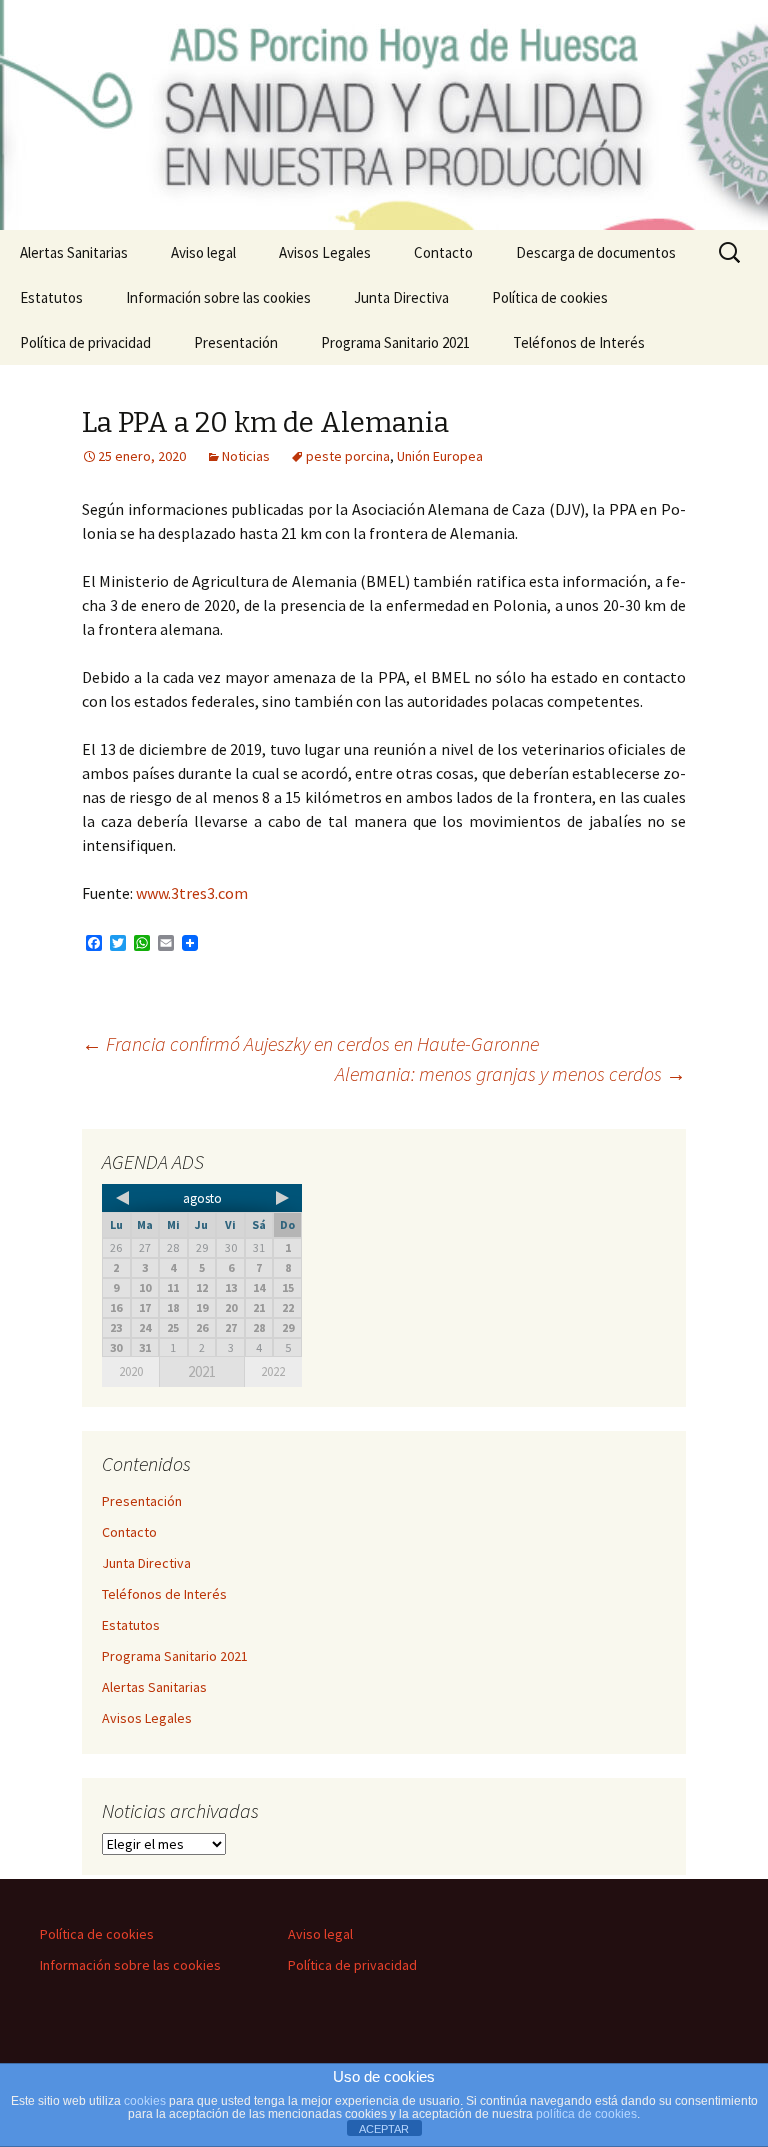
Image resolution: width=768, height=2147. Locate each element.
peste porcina (348, 456)
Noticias (246, 456)
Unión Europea (440, 456)
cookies (145, 2101)
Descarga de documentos (596, 252)
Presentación (236, 342)
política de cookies (586, 2114)
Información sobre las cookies (218, 297)
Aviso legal (203, 252)
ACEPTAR (384, 2129)
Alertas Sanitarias (74, 252)
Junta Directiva (401, 297)
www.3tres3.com (192, 893)
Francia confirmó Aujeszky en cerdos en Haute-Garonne (310, 1043)
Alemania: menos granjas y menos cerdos (510, 1073)
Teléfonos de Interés (579, 342)
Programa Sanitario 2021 (395, 342)
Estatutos (51, 297)
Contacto (443, 252)
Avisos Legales (325, 252)
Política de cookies (550, 297)
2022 (273, 1371)
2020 (131, 1371)
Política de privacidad (85, 342)
